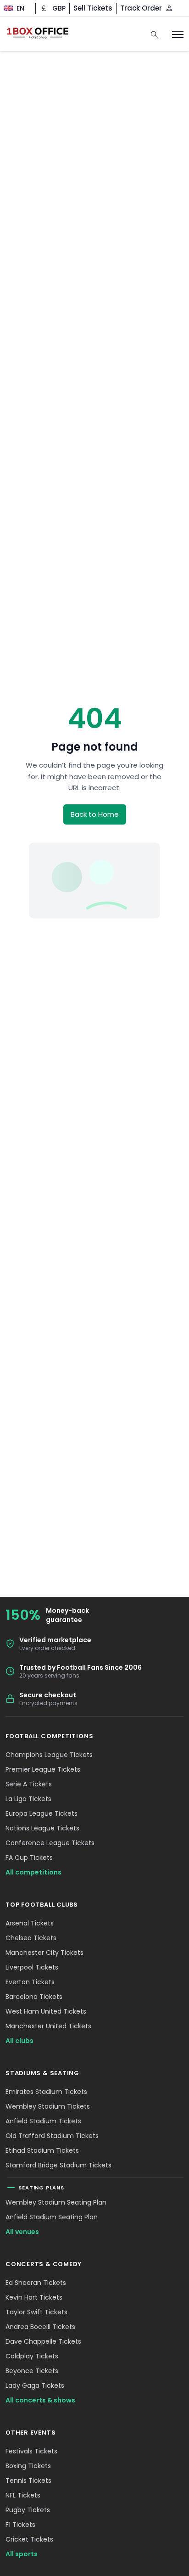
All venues (22, 2232)
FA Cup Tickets (29, 1858)
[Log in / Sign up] (169, 8)
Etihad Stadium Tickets (42, 2150)
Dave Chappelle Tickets (43, 2341)
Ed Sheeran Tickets (36, 2283)
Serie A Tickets (29, 1784)
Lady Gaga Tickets (35, 2385)
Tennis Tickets (28, 2481)
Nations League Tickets (42, 1828)
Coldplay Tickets (32, 2356)
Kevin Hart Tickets (34, 2297)
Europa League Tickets (42, 1813)
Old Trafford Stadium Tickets (52, 2136)
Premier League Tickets (43, 1769)
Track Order (141, 8)
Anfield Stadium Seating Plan (52, 2217)
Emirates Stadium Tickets (46, 2092)
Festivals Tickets (31, 2451)
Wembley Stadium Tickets (48, 2106)
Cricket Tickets (29, 2539)
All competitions (33, 1872)
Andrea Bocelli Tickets (40, 2327)
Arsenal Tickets (30, 1923)
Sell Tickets (93, 8)
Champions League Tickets (49, 1755)
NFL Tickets (23, 2495)
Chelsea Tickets (31, 1938)
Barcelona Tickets (34, 1997)
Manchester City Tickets (44, 1953)
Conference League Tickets (50, 1843)
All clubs (19, 2041)
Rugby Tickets (28, 2510)
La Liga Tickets (28, 1799)
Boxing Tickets (28, 2466)
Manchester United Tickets (48, 2026)
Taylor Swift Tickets (36, 2312)
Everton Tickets (30, 1982)
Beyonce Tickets (32, 2371)
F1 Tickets (20, 2525)
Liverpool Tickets (32, 1967)
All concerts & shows (40, 2400)
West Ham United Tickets (46, 2011)
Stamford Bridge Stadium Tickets (58, 2165)
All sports (22, 2554)
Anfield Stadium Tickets (43, 2121)
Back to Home (95, 814)
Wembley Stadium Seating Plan (56, 2202)
